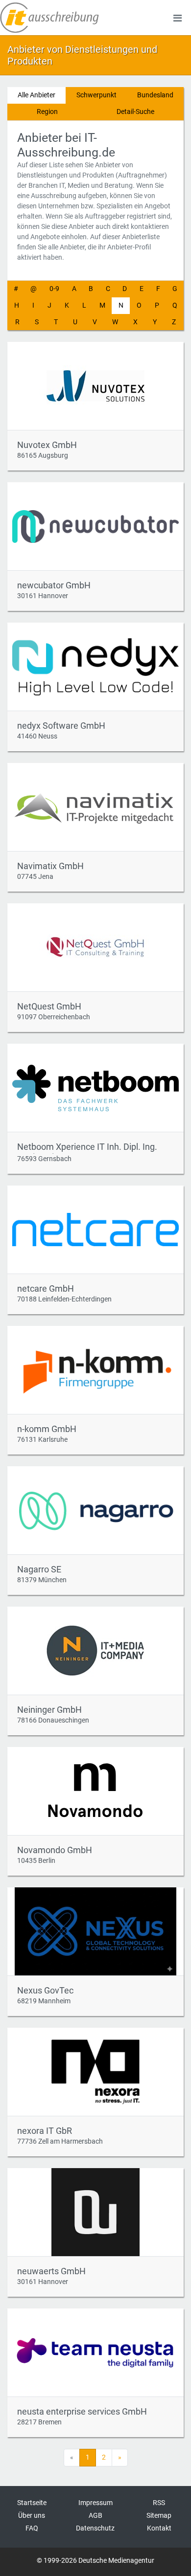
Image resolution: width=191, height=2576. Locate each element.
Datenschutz (95, 2528)
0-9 (54, 289)
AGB (95, 2515)
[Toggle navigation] (177, 18)
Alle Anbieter (36, 95)
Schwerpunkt (96, 95)
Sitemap (159, 2515)
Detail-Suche (135, 112)
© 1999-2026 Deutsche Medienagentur (95, 2560)
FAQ (32, 2528)
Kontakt (159, 2528)
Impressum (95, 2503)
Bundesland (155, 95)
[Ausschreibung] (49, 18)
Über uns (32, 2515)
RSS (159, 2503)
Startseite (32, 2503)
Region (47, 112)
